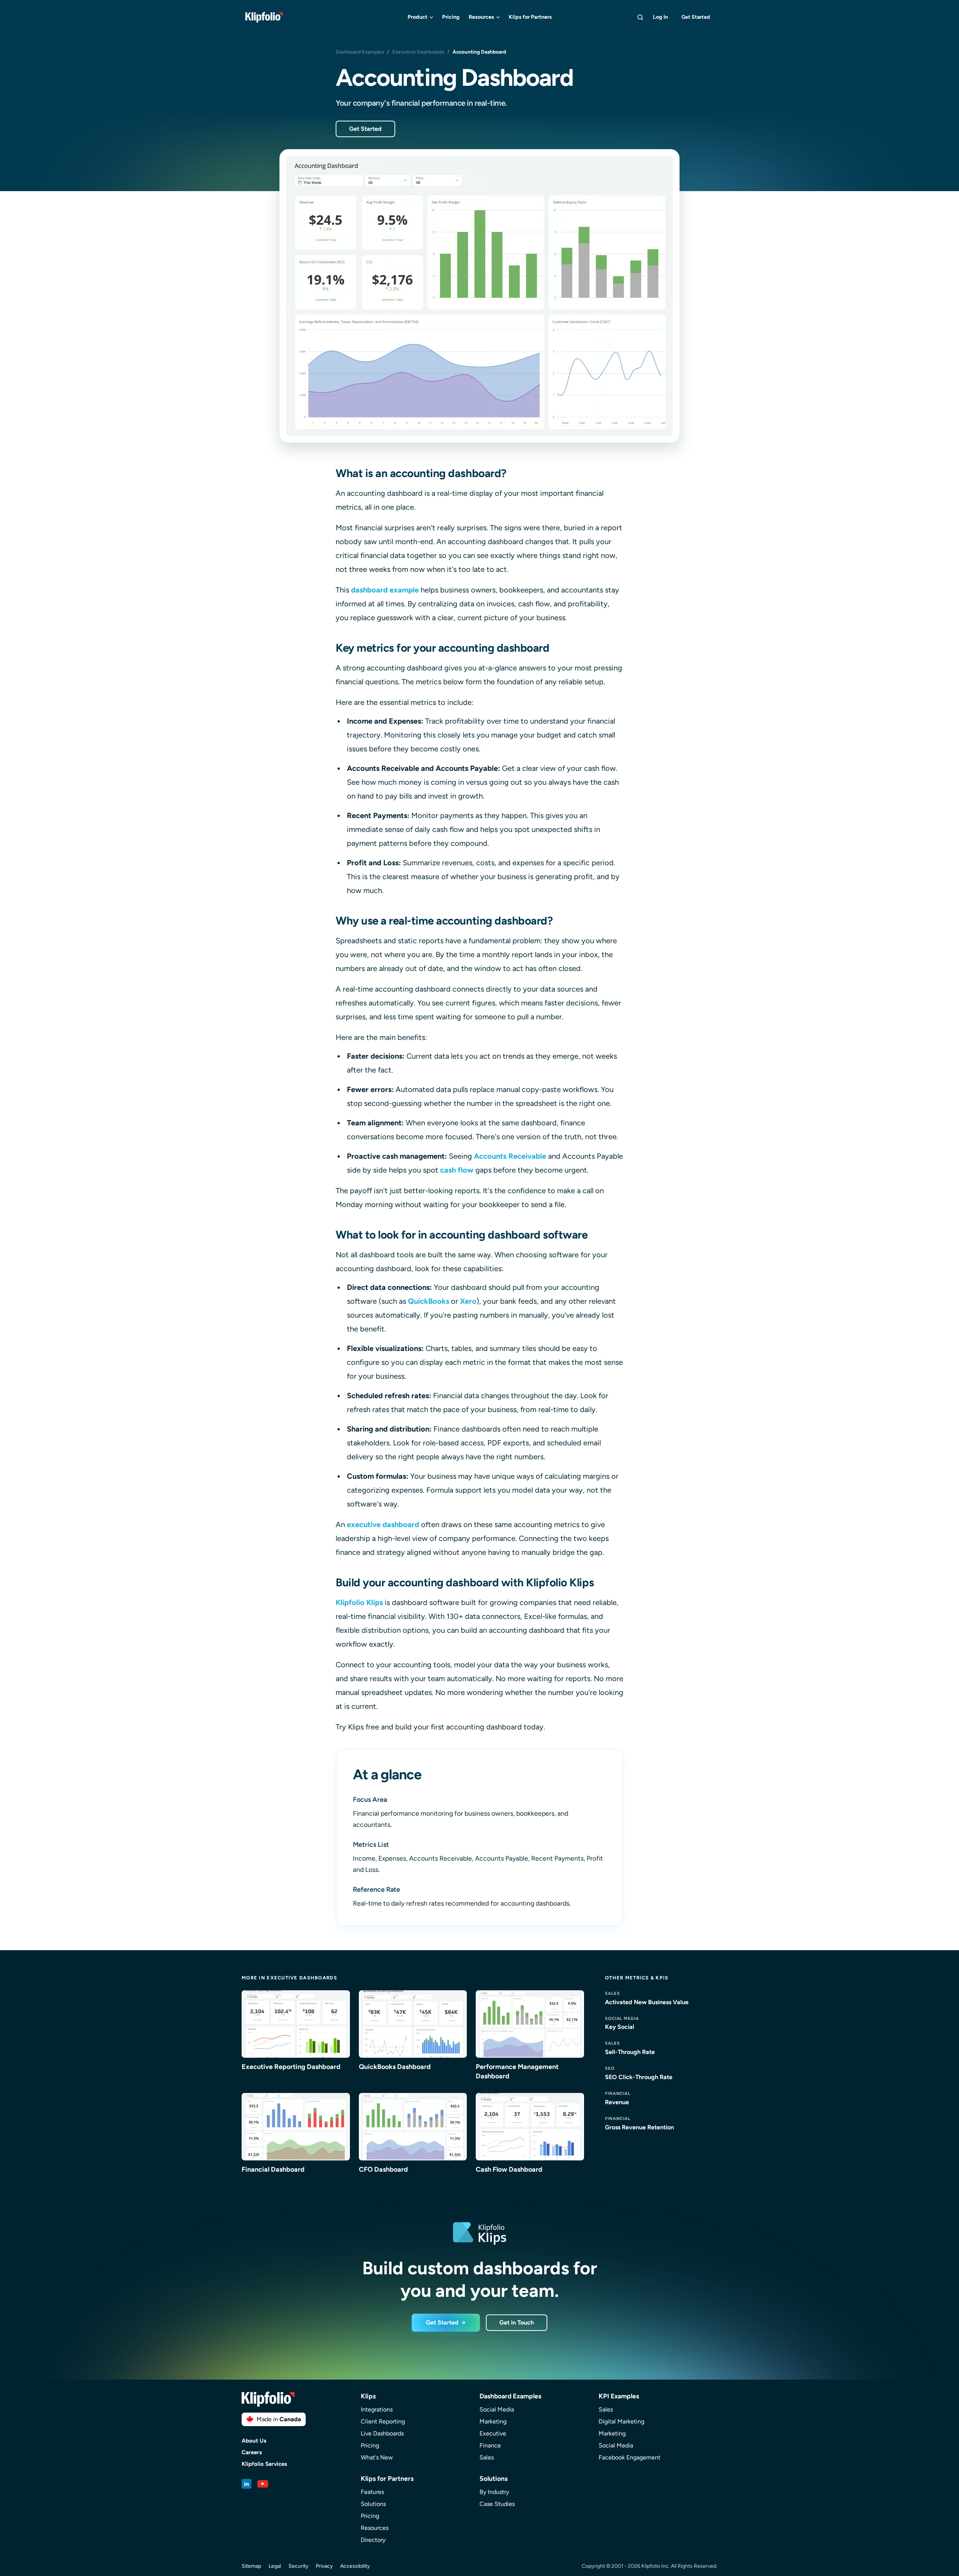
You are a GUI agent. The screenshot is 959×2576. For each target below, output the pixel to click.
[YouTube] (263, 2484)
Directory (373, 2540)
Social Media (497, 2409)
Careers (252, 2453)
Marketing (493, 2421)
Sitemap (251, 2566)
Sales (487, 2457)
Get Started (696, 17)
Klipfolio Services (264, 2464)
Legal (275, 2566)
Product (418, 17)
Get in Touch (517, 2322)
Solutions (373, 2504)
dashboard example (385, 590)
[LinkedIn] (246, 2484)
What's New (377, 2457)
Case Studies (497, 2504)
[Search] (640, 17)
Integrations (377, 2409)
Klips (368, 2396)
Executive (493, 2433)
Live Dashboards (382, 2433)
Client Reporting (383, 2421)
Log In (660, 17)
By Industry (494, 2492)
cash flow (457, 1170)
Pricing (451, 17)
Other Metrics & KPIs (637, 1978)
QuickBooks (429, 1301)
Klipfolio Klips (359, 1602)
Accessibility (355, 2566)
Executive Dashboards (418, 52)
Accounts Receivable (510, 1156)
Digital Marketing (621, 2421)
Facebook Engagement (630, 2457)
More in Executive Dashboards (289, 1978)
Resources (481, 17)
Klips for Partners (530, 17)
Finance (490, 2445)
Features (372, 2492)
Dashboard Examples (360, 52)
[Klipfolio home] (264, 17)
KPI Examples (619, 2396)
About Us (254, 2441)
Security (298, 2566)
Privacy (324, 2566)
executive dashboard (383, 1524)
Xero (468, 1301)
